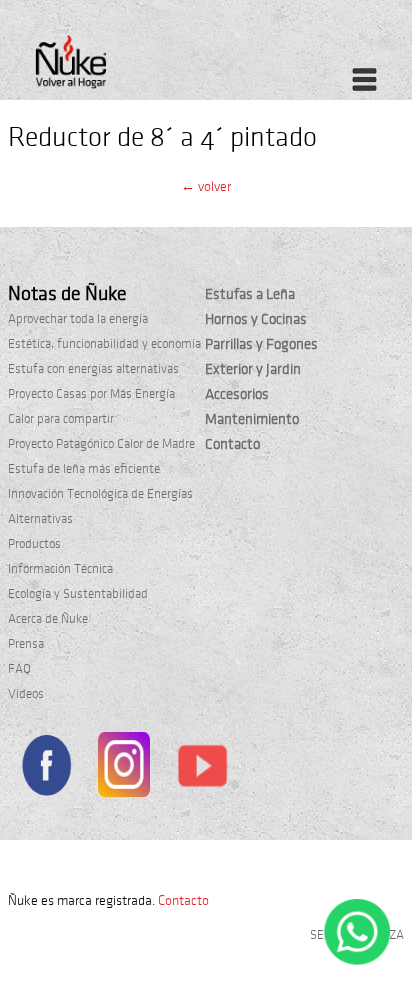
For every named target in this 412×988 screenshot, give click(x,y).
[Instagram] (123, 768)
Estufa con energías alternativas (93, 369)
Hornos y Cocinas (256, 319)
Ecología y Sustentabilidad (78, 594)
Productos (34, 544)
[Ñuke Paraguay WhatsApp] (357, 961)
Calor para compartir (61, 419)
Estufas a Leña (250, 294)
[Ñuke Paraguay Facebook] (45, 768)
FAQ (19, 669)
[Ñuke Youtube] (202, 769)
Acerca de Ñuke (48, 619)
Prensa (26, 644)
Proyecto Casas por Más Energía (91, 394)
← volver (206, 186)
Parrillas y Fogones (261, 344)
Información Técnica (60, 569)
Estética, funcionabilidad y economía (104, 344)
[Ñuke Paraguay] (115, 67)
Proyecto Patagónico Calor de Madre (101, 444)
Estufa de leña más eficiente (84, 469)
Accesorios (237, 394)
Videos (26, 694)
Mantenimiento (252, 419)
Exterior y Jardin (253, 369)
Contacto (232, 444)
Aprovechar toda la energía (78, 319)
